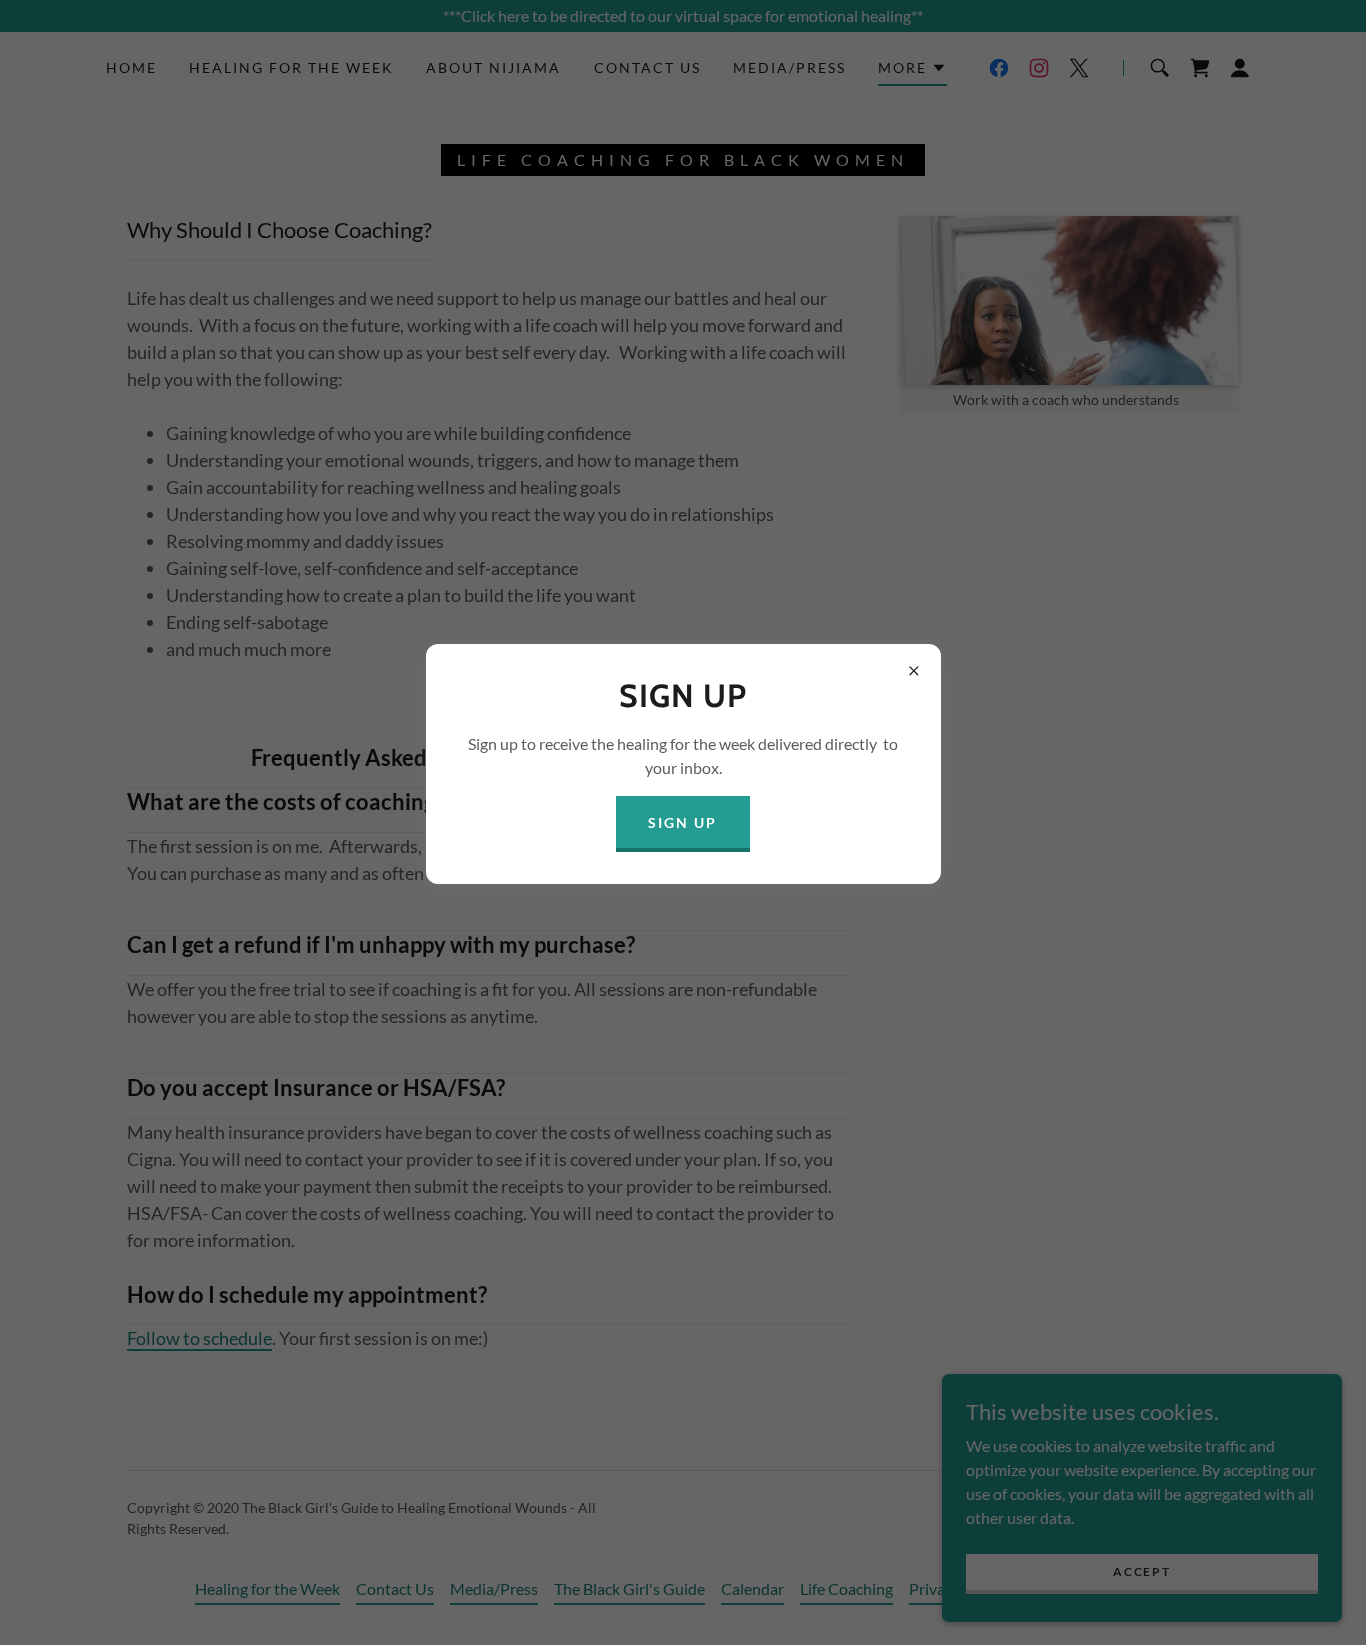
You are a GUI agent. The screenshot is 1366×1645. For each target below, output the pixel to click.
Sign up (682, 822)
